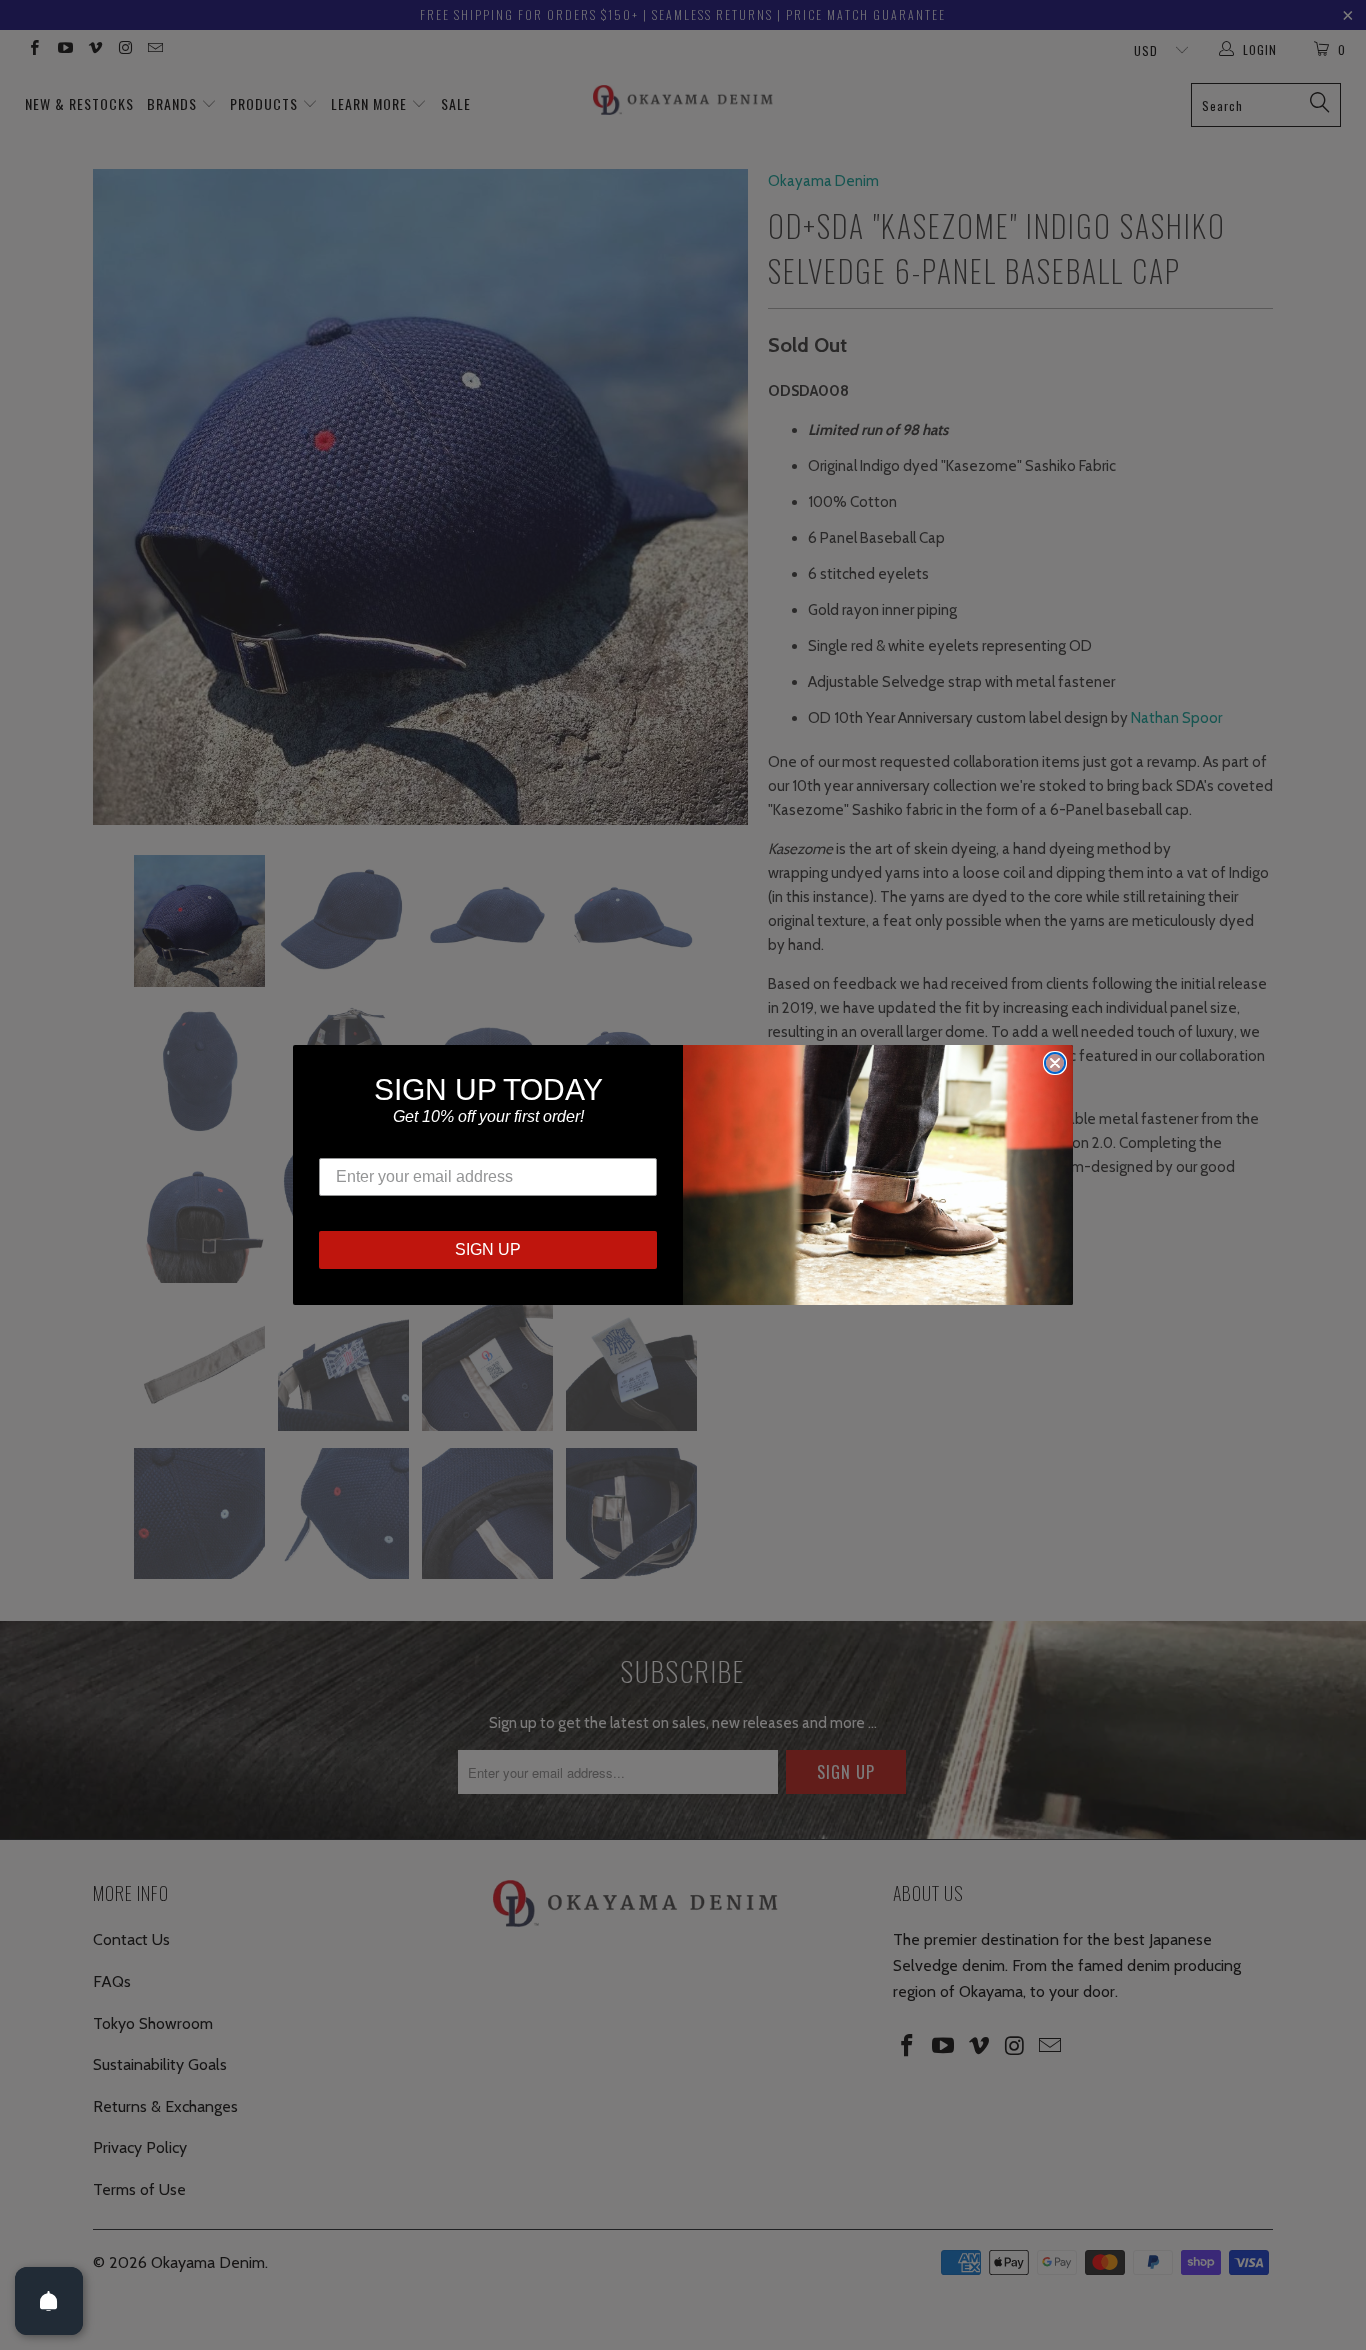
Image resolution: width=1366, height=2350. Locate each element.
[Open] (49, 2301)
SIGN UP (488, 1249)
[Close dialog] (1055, 1063)
